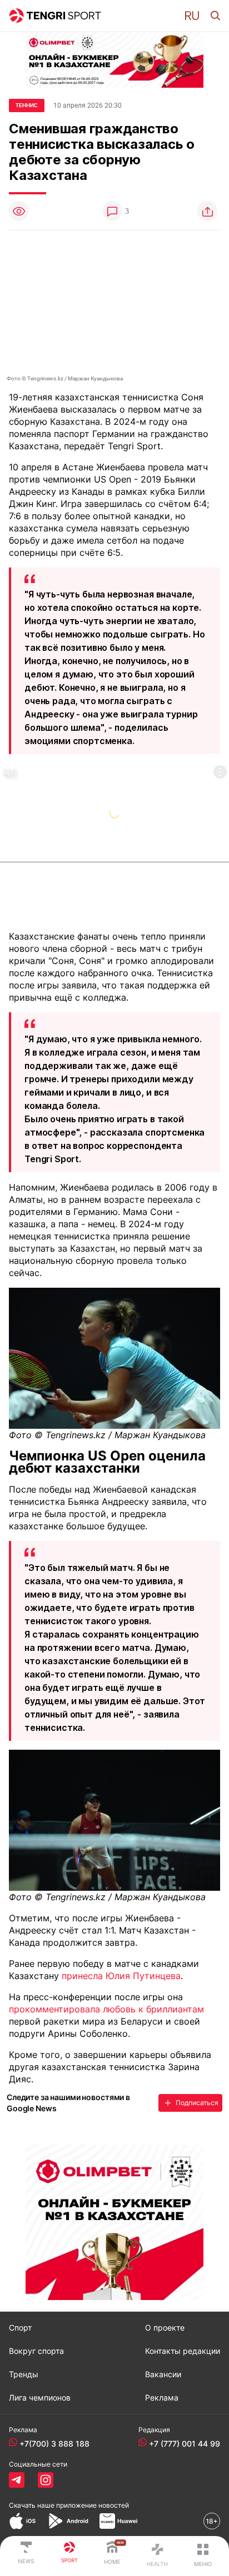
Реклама (162, 2398)
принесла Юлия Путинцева (121, 1976)
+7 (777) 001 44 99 (185, 2444)
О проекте (165, 2328)
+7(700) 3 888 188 (54, 2444)
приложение (93, 2505)
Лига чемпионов (40, 2398)
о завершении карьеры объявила (138, 2055)
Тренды (24, 2374)
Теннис (27, 105)
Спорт (20, 2328)
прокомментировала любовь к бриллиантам (106, 2009)
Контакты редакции (183, 2351)
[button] (192, 16)
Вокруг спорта (36, 2351)
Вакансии (163, 2374)
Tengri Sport (134, 446)
